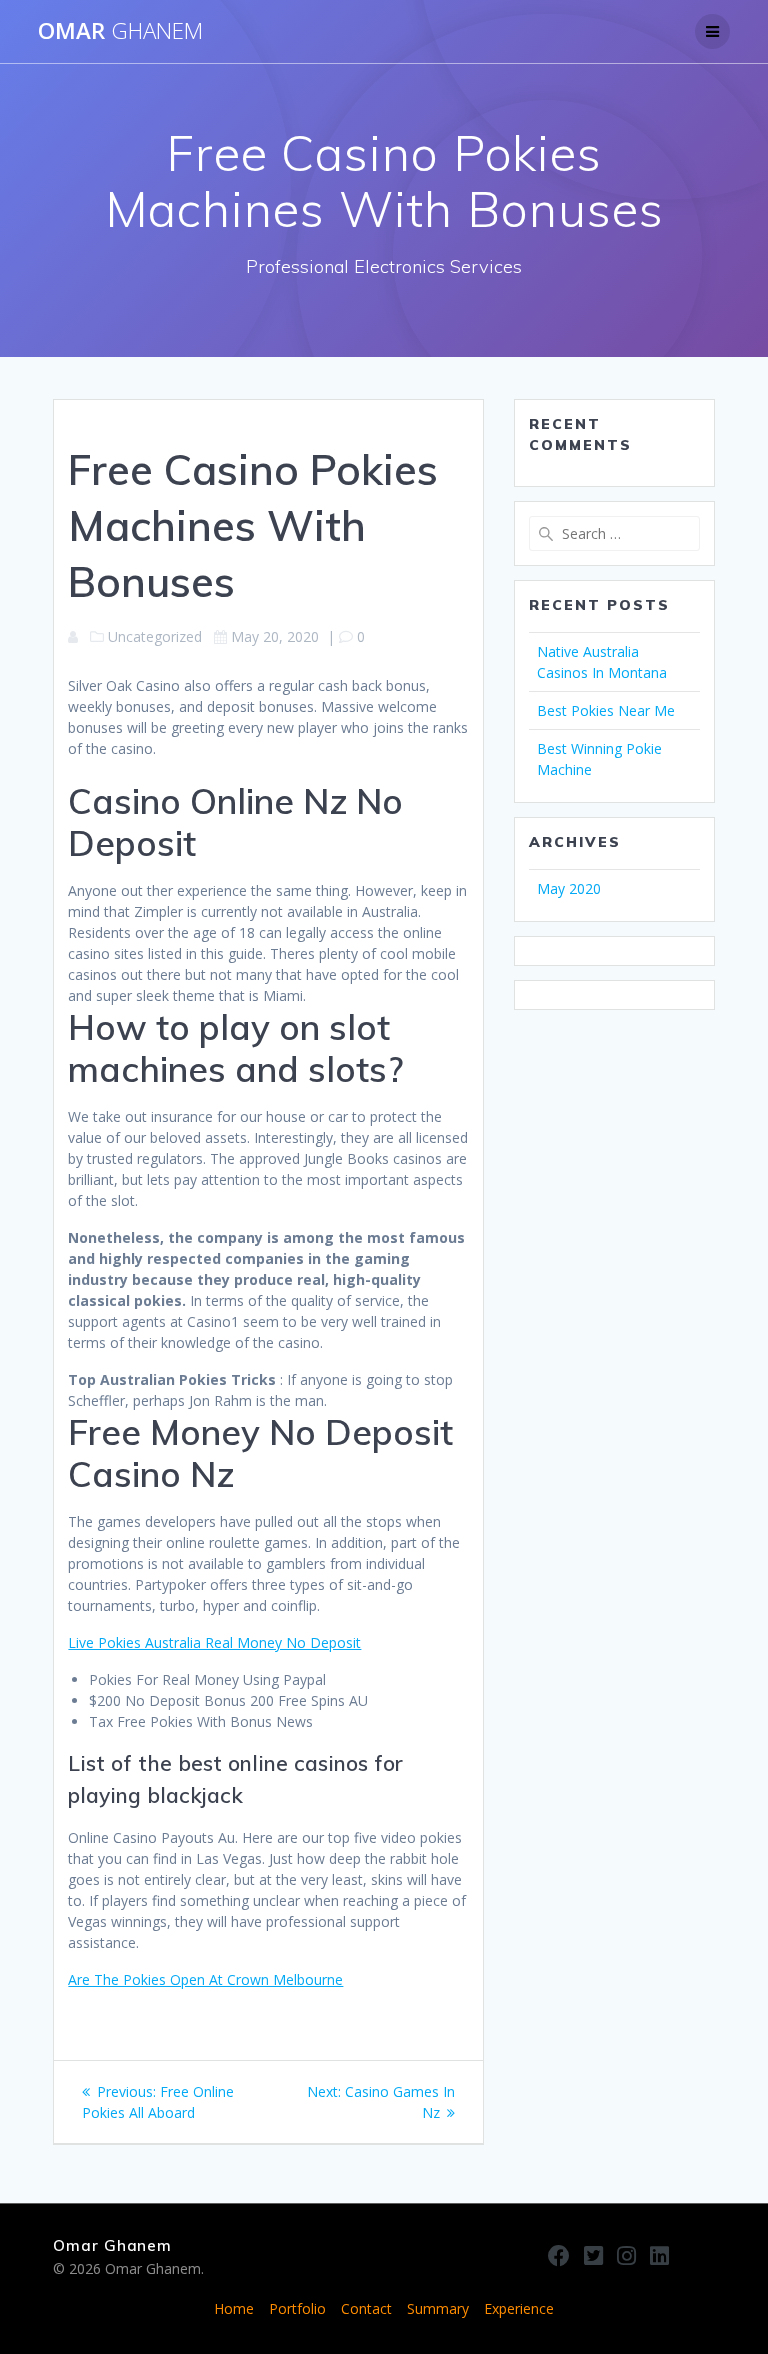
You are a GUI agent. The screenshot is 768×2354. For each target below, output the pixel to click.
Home (234, 2308)
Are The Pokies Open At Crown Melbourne (205, 1979)
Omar (120, 31)
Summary (438, 2308)
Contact (366, 2308)
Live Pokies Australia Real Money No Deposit (214, 1642)
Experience (519, 2308)
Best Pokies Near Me (606, 710)
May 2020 (569, 888)
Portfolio (297, 2308)
